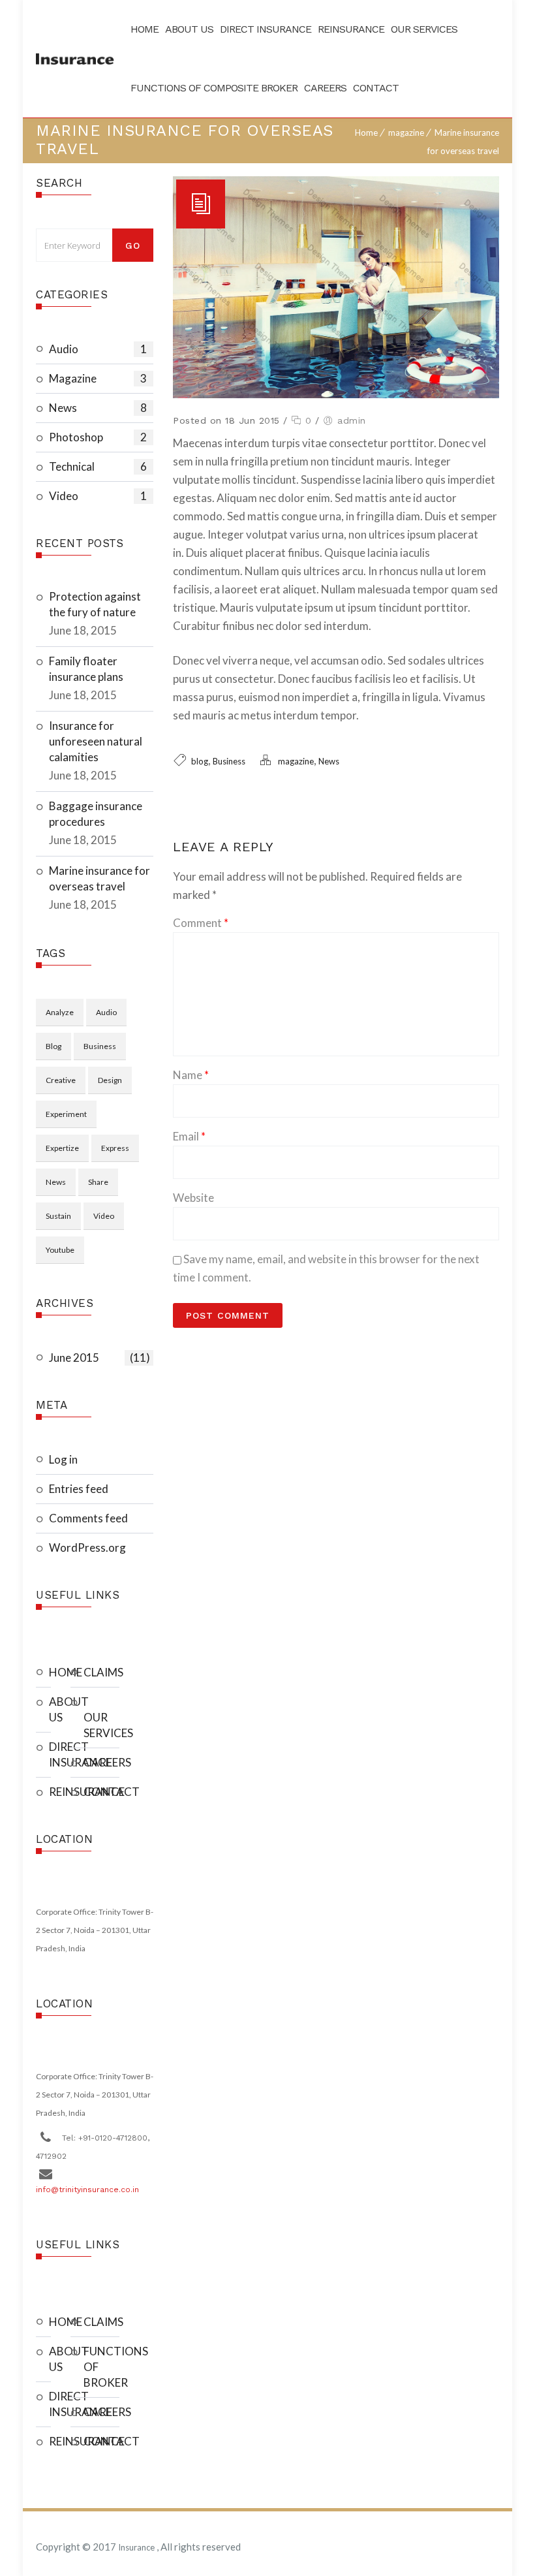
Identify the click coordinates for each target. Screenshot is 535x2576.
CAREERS (101, 1762)
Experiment (66, 1114)
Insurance (137, 2547)
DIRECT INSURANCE (50, 1754)
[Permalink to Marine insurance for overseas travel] (336, 394)
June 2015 (99, 1358)
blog (53, 1046)
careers (325, 88)
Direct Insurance (266, 29)
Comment (201, 923)
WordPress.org (87, 1547)
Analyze (60, 1012)
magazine (406, 133)
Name (191, 1075)
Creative (61, 1080)
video (98, 496)
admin (352, 420)
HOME (50, 1672)
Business (100, 1046)
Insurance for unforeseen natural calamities (96, 741)
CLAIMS (101, 1672)
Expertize (62, 1148)
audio (98, 349)
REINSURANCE (50, 1792)
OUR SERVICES (101, 1725)
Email (189, 1136)
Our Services (424, 29)
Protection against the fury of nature (95, 604)
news (56, 1182)
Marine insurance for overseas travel (99, 878)
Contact (376, 88)
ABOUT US (50, 1709)
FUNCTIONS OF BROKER (101, 2367)
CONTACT (101, 1792)
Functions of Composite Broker (214, 88)
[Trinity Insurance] (75, 59)
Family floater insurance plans (86, 669)
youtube (60, 1250)
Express (115, 1148)
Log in (63, 1459)
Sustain (58, 1216)
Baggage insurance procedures (96, 814)
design (110, 1080)
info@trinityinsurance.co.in (87, 2190)
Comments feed (88, 1518)
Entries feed (79, 1489)
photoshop (98, 437)
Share (98, 1182)
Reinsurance (351, 29)
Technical (98, 466)
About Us (189, 29)
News (98, 408)
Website (193, 1198)
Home (145, 29)
